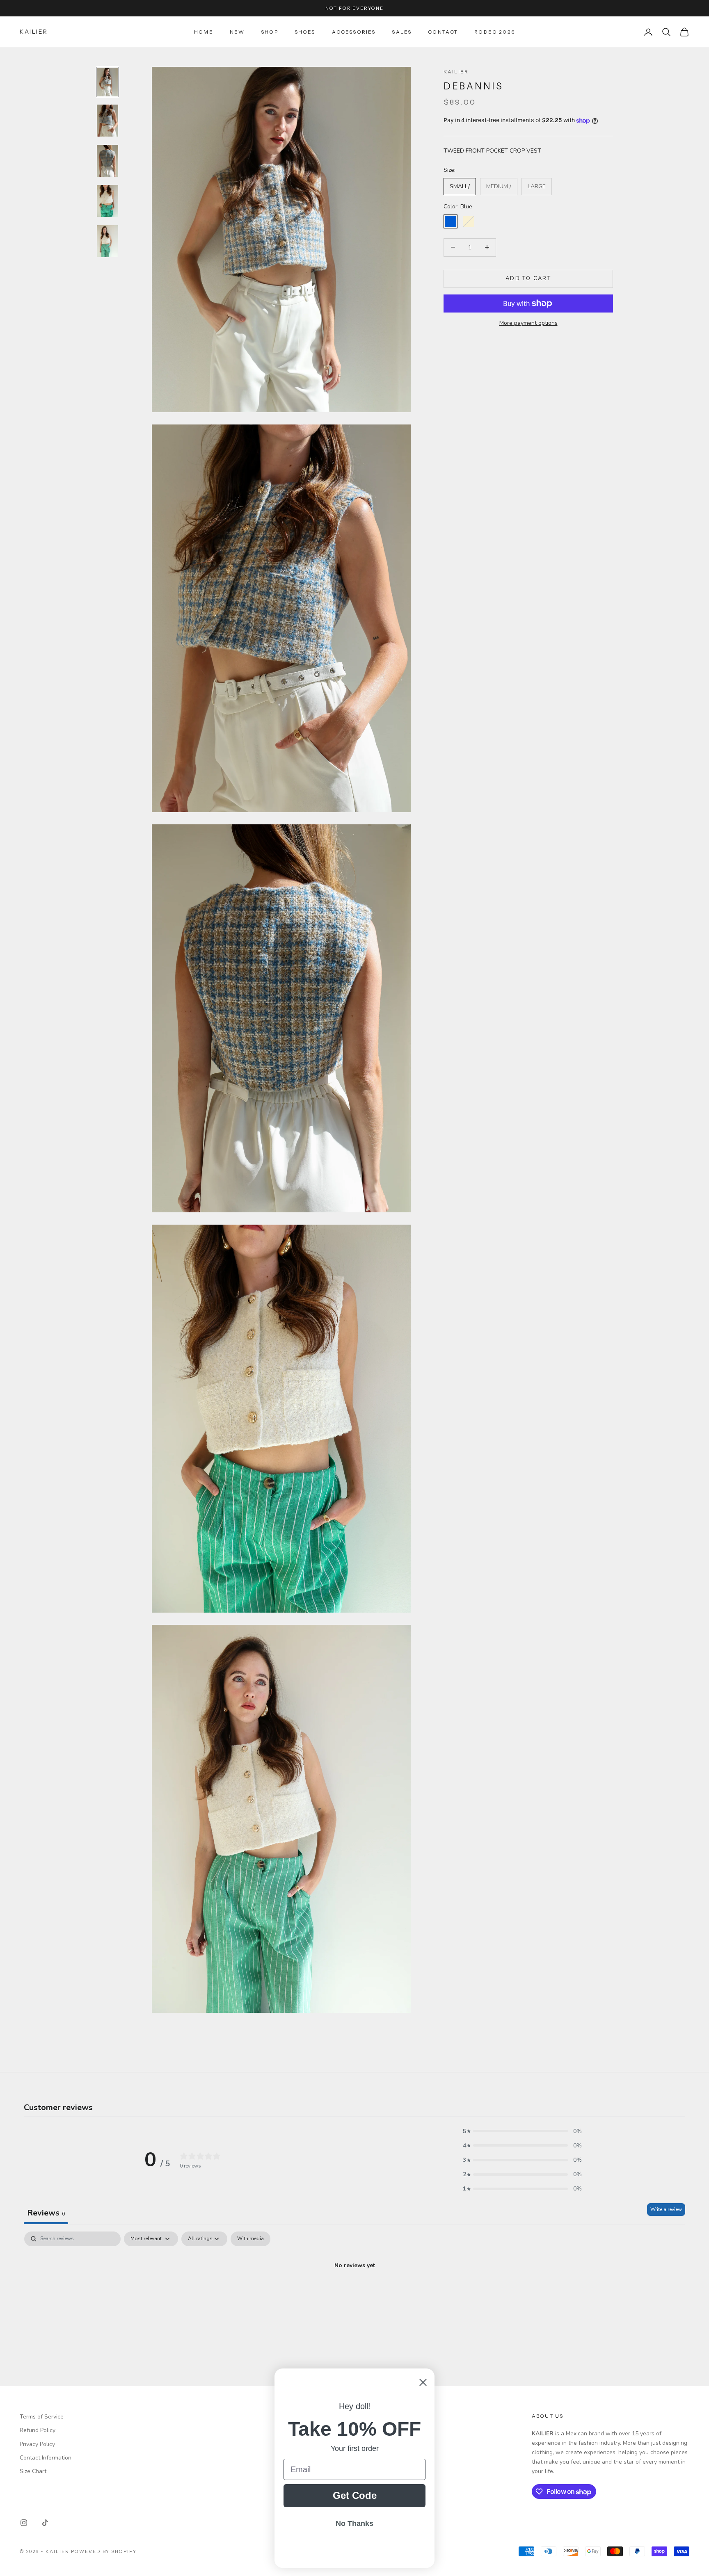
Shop (270, 32)
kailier (456, 72)
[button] (522, 2131)
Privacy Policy (37, 2444)
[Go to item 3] (107, 161)
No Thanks (354, 2524)
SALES (402, 32)
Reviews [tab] (46, 2213)
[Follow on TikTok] (45, 2523)
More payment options (528, 323)
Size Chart (33, 2471)
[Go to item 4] (107, 201)
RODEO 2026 (495, 32)
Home (204, 32)
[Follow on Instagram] (24, 2523)
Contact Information (46, 2458)
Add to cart (528, 278)
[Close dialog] (423, 2382)
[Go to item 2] (107, 121)
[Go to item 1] (107, 82)
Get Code (355, 2495)
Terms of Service (42, 2417)
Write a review (666, 2209)
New (237, 32)
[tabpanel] (354, 2293)
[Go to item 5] (107, 241)
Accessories (354, 32)
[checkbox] (250, 2239)
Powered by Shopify (104, 2551)
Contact (443, 32)
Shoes (305, 32)
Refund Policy (38, 2430)
